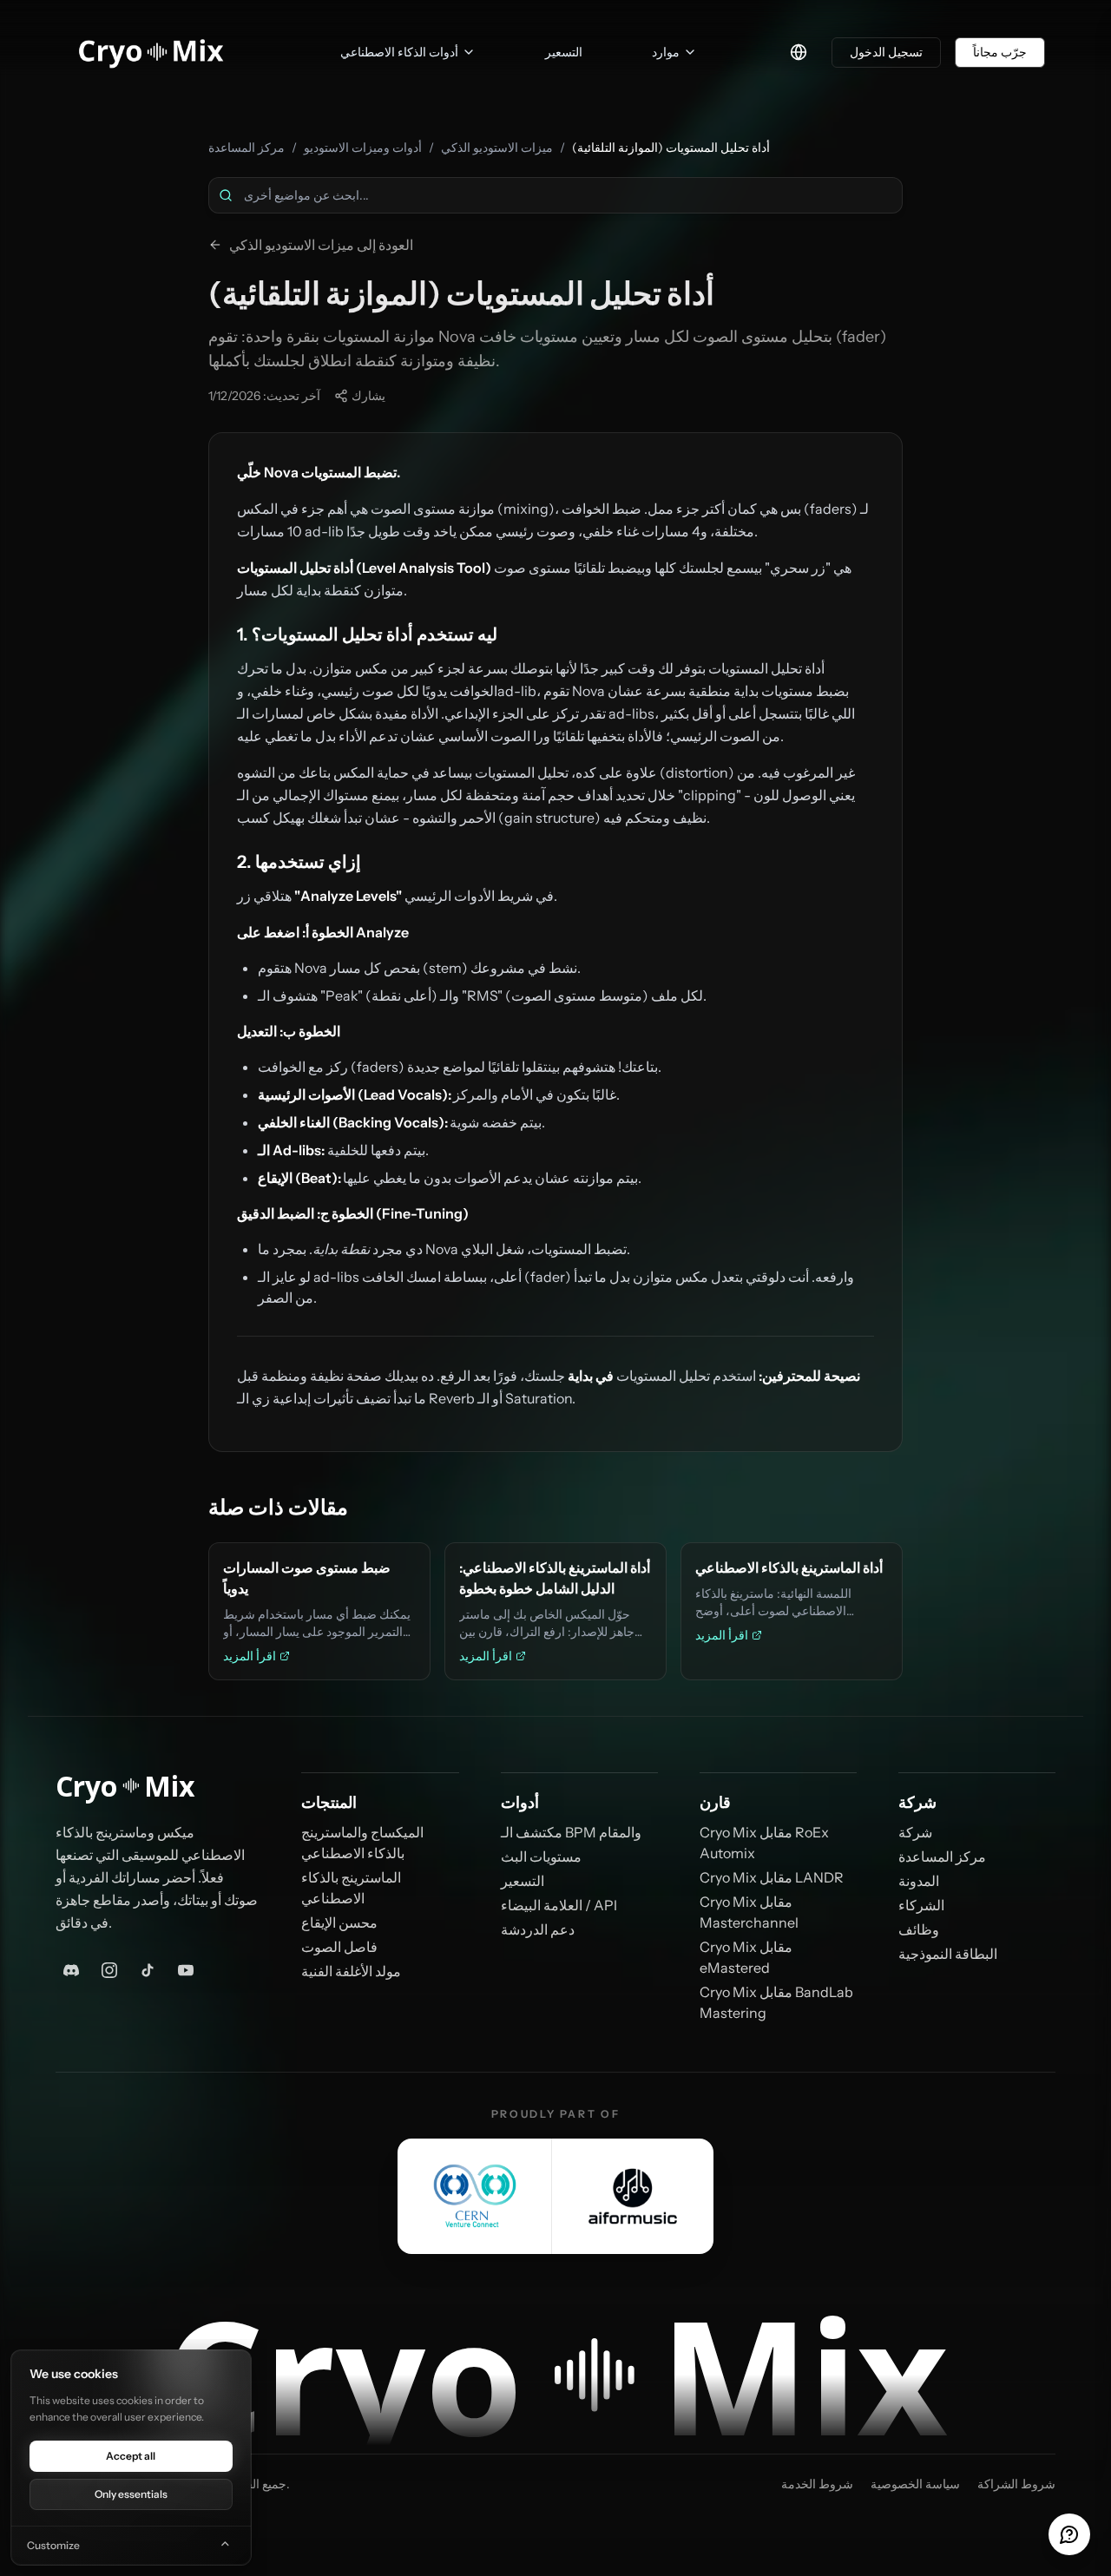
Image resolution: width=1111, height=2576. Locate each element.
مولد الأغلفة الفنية (351, 1971)
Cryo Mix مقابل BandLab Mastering (776, 2002)
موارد (666, 52)
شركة (915, 1832)
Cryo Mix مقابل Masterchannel (749, 1912)
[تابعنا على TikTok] (148, 1970)
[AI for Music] (633, 2196)
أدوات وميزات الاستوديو (363, 148)
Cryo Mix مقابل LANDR (772, 1877)
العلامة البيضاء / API (559, 1905)
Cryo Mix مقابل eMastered (746, 1957)
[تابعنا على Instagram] (109, 1970)
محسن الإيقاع (339, 1922)
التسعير (523, 1881)
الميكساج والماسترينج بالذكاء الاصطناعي (362, 1843)
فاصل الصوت (339, 1947)
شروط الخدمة (817, 2484)
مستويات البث (541, 1856)
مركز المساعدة (247, 148)
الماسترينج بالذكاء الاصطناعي (351, 1888)
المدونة (919, 1881)
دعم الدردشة (538, 1929)
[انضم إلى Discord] (71, 1970)
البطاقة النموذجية (948, 1954)
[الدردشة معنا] (1069, 2534)
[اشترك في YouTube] (186, 1970)
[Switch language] (799, 52)
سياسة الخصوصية (915, 2484)
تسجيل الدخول (886, 52)
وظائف (919, 1929)
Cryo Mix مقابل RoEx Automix (764, 1843)
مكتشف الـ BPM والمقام (571, 1832)
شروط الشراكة (1016, 2484)
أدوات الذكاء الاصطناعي (399, 52)
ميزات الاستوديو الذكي (497, 148)
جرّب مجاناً (1000, 52)
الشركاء (921, 1905)
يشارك (368, 396)
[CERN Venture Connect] (475, 2196)
